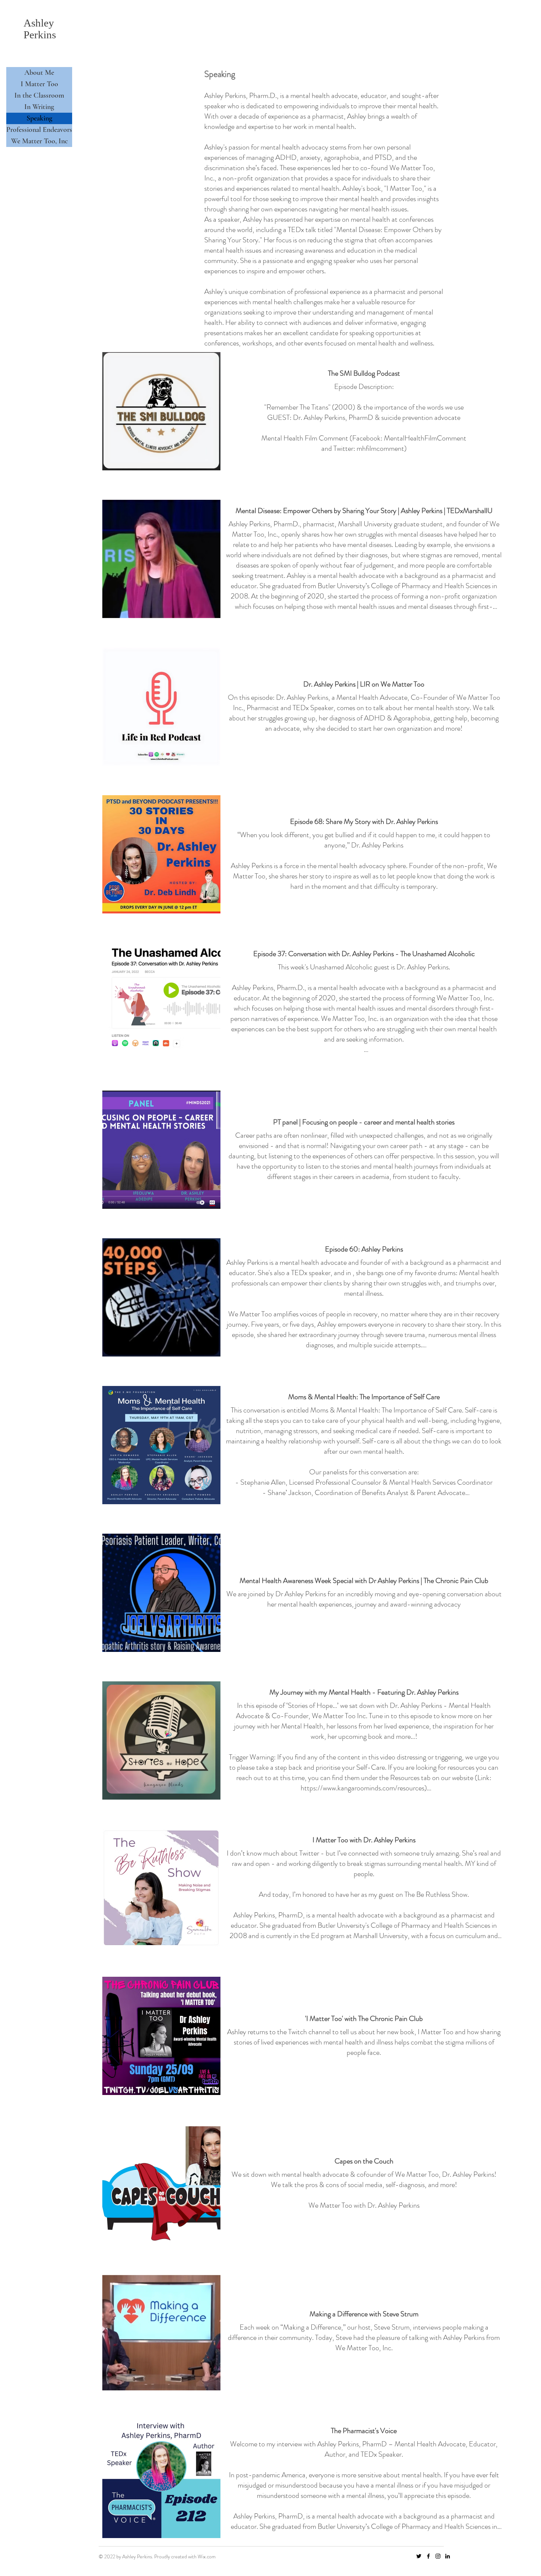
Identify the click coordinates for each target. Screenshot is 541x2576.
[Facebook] (428, 2556)
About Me (39, 73)
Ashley (39, 23)
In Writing (39, 107)
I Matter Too (39, 84)
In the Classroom (39, 95)
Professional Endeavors (39, 130)
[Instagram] (438, 2556)
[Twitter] (419, 2556)
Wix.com (207, 2556)
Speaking (39, 118)
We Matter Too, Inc (39, 141)
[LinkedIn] (448, 2556)
